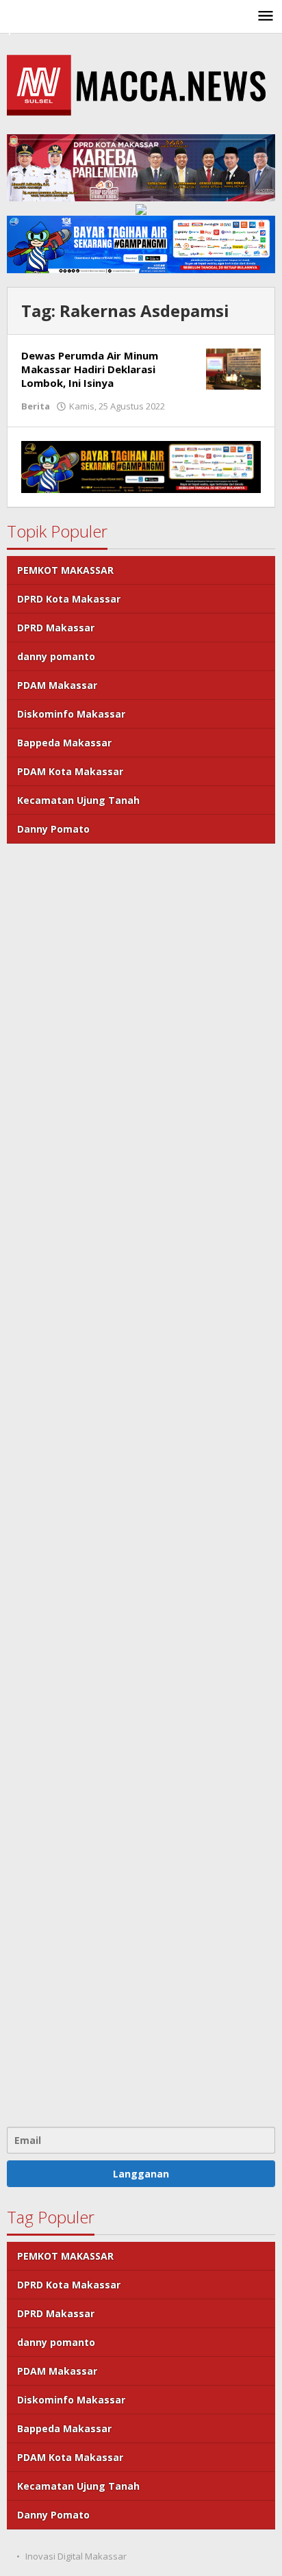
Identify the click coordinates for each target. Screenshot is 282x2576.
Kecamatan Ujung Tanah (78, 800)
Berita (36, 406)
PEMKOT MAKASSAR (65, 570)
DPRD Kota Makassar (69, 599)
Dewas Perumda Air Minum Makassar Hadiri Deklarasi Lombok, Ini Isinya (90, 369)
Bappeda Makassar (64, 743)
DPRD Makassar (56, 628)
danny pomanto (56, 656)
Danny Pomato (53, 829)
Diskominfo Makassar (71, 714)
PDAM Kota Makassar (70, 771)
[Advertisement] (141, 1483)
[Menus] (266, 16)
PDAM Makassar (57, 685)
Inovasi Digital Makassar (76, 2556)
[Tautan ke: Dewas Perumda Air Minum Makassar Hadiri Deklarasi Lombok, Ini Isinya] (233, 368)
